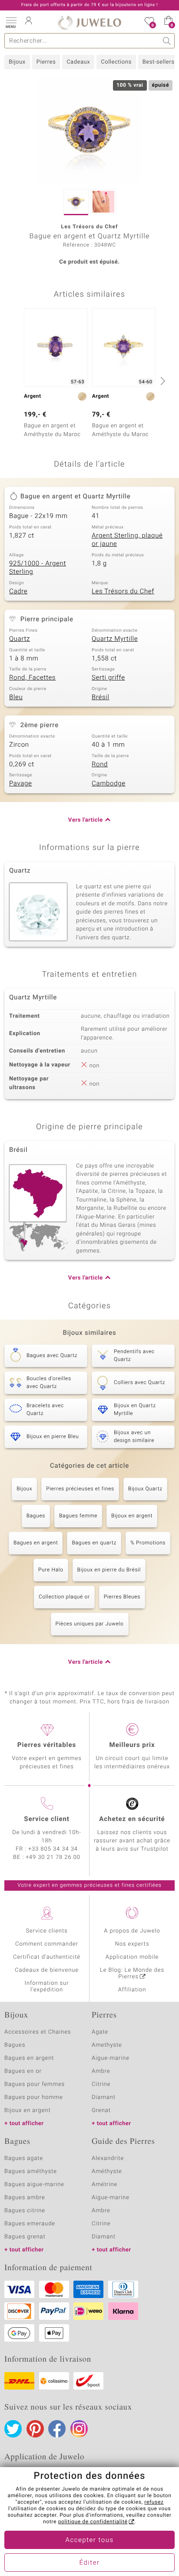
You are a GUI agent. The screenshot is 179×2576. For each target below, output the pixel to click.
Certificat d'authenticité (47, 1957)
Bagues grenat (25, 2237)
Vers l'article (86, 820)
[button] (11, 22)
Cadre (18, 592)
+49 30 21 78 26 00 (53, 1857)
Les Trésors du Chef (123, 592)
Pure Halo (51, 1570)
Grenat (101, 2111)
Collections (116, 62)
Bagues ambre (25, 2198)
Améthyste (107, 2171)
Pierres (46, 62)
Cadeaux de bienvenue (47, 1970)
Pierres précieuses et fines (80, 1489)
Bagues (36, 1516)
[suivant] (162, 381)
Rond (100, 765)
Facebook (57, 2429)
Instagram (79, 2429)
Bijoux (17, 62)
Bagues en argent (36, 1543)
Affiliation (132, 1990)
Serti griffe (108, 678)
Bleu (16, 697)
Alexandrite (108, 2158)
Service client (46, 1819)
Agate (100, 2032)
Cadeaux (78, 62)
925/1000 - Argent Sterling (38, 568)
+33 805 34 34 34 (53, 1849)
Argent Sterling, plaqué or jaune (127, 540)
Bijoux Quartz (145, 1489)
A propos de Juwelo (132, 1931)
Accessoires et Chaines (38, 2032)
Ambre (101, 2071)
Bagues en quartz (94, 1543)
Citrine (101, 2084)
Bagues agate (24, 2158)
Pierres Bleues (122, 1597)
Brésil (101, 697)
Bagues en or (23, 2071)
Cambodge (109, 784)
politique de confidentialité (93, 2522)
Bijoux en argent (132, 1516)
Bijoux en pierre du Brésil (109, 1570)
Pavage (20, 784)
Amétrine (104, 2185)
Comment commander (47, 1944)
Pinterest (35, 2429)
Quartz (20, 639)
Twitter (13, 2429)
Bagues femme (78, 1516)
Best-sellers (159, 62)
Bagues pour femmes (35, 2084)
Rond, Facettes (32, 678)
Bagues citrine (25, 2211)
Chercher (167, 41)
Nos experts (132, 1944)
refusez (154, 2502)
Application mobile (132, 1957)
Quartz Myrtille (115, 639)
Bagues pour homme (34, 2097)
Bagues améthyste (31, 2171)
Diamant (104, 2097)
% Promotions (148, 1543)
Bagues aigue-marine (34, 2185)
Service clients (46, 1931)
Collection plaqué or (64, 1597)
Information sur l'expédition (47, 1987)
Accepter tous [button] (89, 2540)
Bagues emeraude (30, 2224)
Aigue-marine (111, 2058)
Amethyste (107, 2045)
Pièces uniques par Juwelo (90, 1624)
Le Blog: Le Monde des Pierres (132, 1973)
